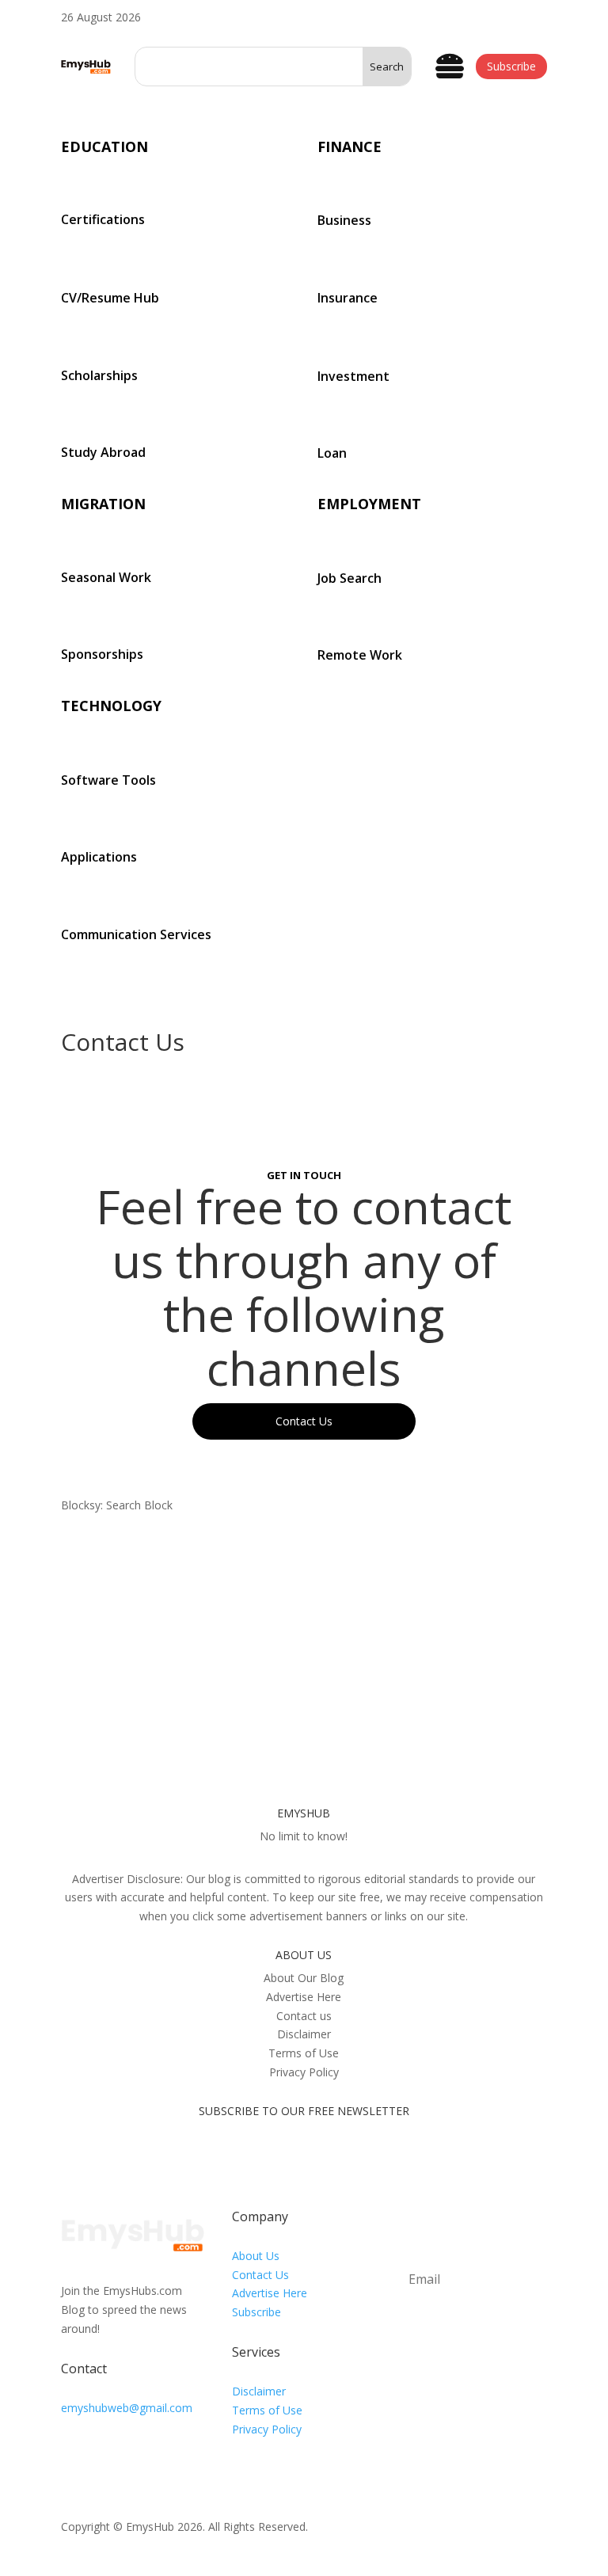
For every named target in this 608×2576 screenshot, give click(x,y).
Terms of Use (267, 2410)
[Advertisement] (304, 1649)
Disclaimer (259, 2391)
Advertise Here (270, 2293)
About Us (256, 2256)
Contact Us (260, 2275)
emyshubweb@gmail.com (127, 2408)
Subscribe (511, 66)
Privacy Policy (267, 2429)
